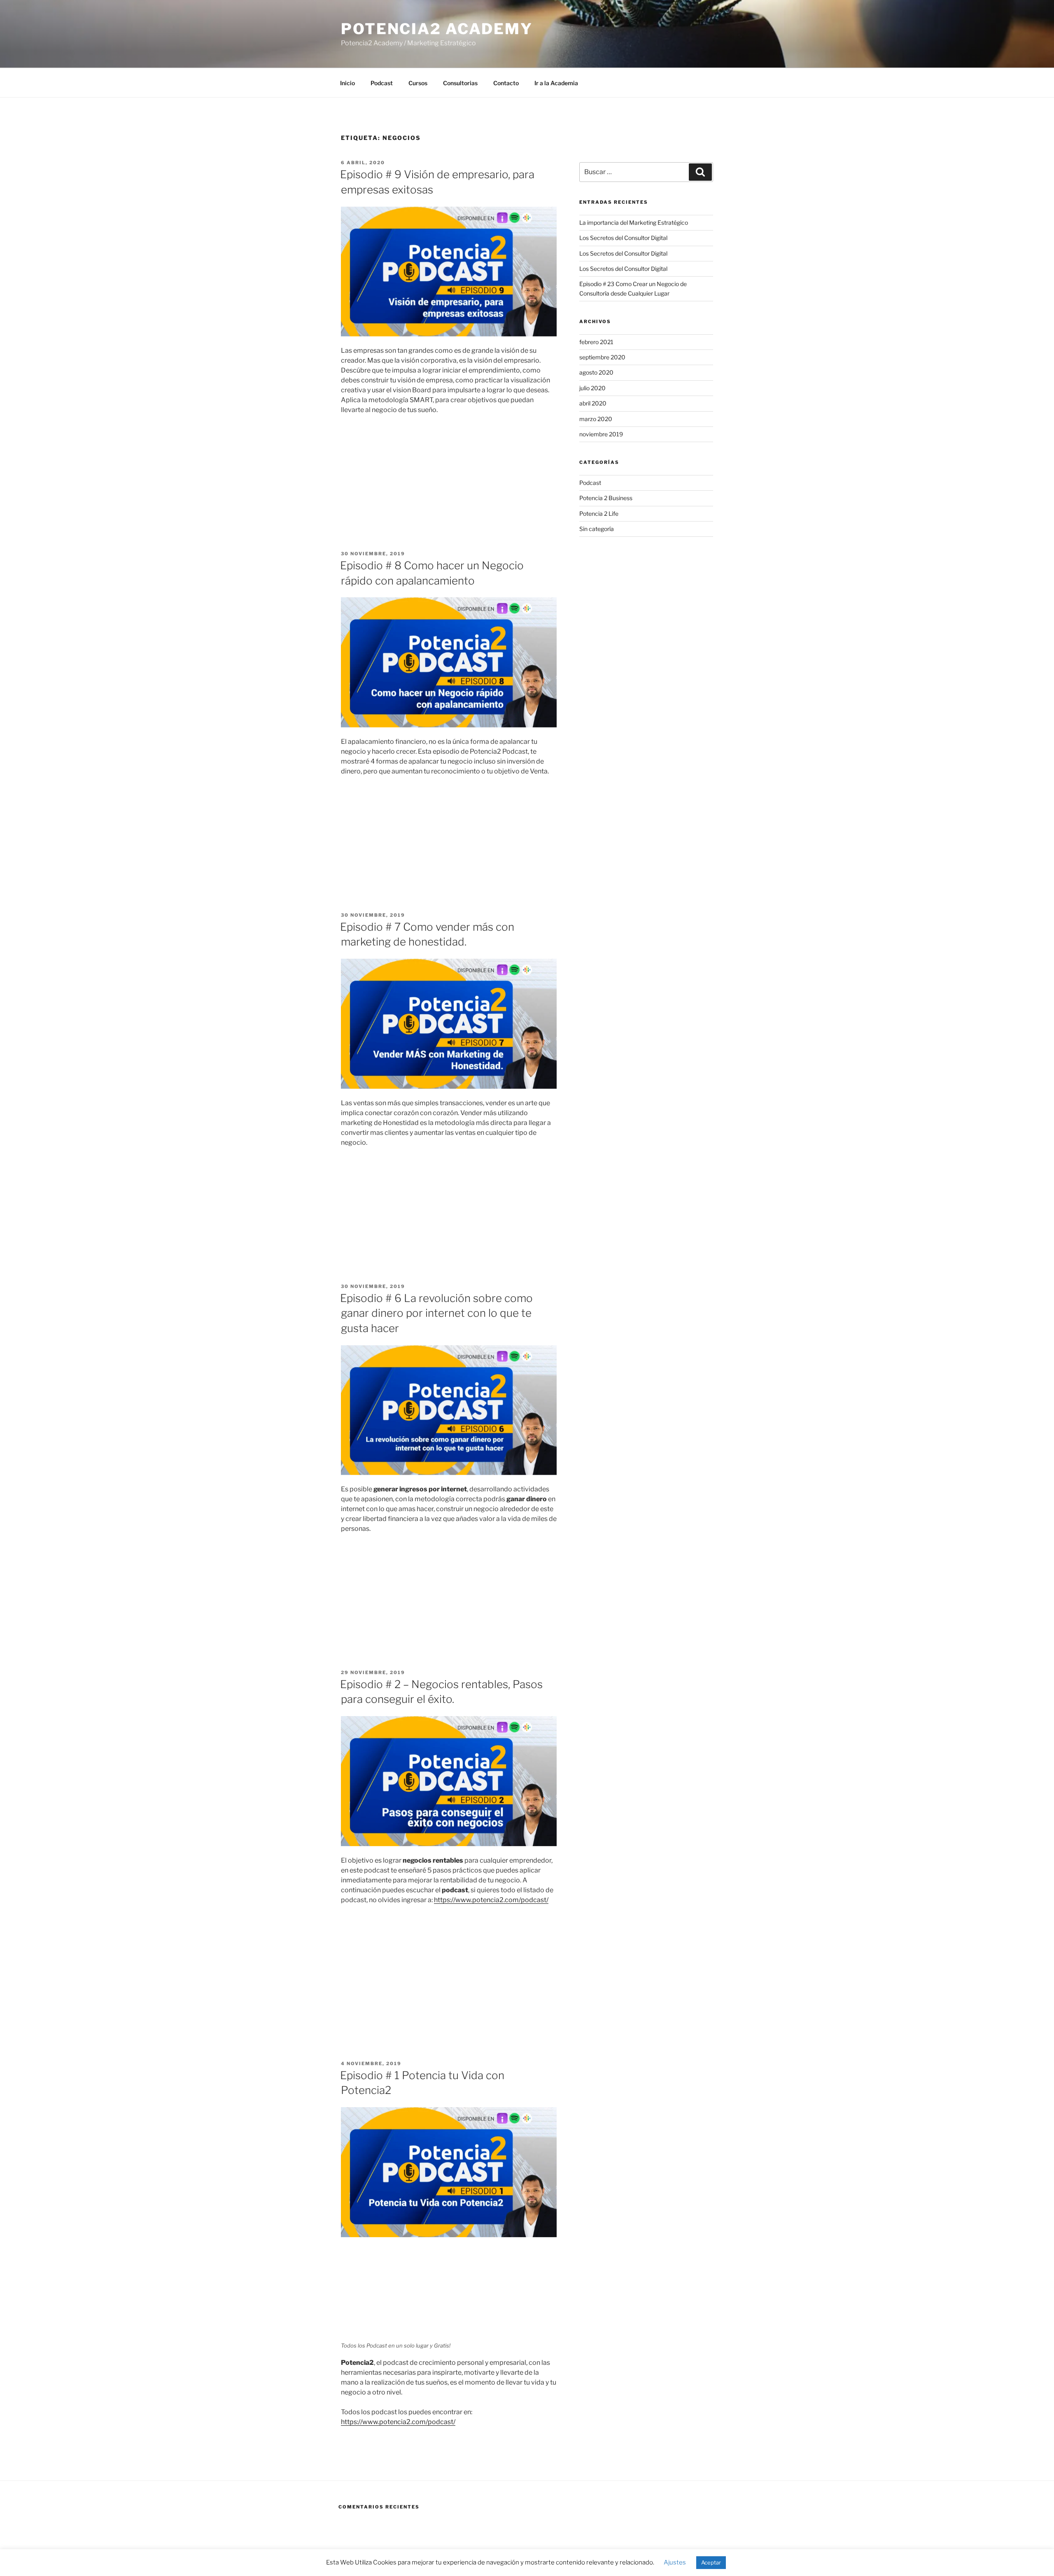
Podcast (382, 83)
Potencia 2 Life (599, 514)
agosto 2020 (596, 372)
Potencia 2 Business (606, 498)
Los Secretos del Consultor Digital (623, 238)
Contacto (506, 83)
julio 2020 (592, 388)
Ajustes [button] (675, 2562)
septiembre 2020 (602, 357)
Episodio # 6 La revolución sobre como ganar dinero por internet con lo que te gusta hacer (436, 1313)
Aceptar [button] (711, 2562)
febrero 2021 (596, 342)
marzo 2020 (596, 419)
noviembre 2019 (601, 434)
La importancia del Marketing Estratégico (634, 222)
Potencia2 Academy (437, 29)
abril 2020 (593, 403)
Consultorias (460, 83)
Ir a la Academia (556, 83)
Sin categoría (597, 529)
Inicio (347, 83)
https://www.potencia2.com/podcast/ (491, 1900)
